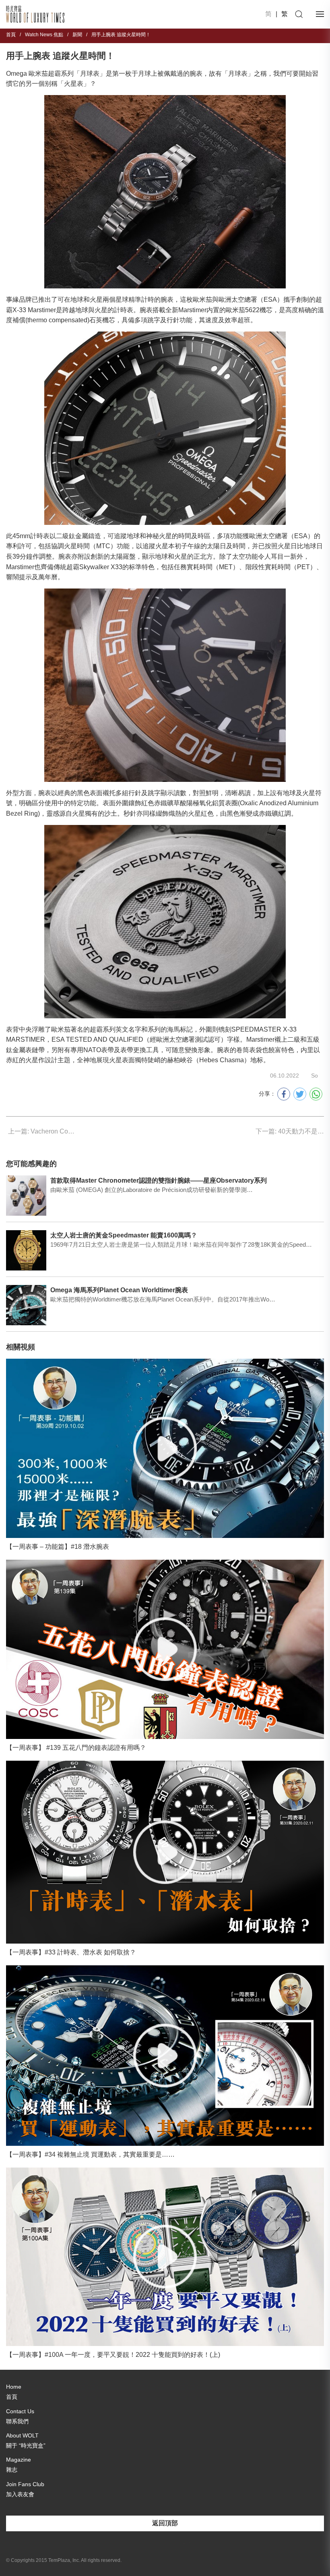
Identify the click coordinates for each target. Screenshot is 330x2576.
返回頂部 (165, 2523)
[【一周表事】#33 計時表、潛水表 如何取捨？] (165, 1852)
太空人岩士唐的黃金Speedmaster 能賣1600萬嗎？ (124, 1235)
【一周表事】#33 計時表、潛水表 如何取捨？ (71, 1952)
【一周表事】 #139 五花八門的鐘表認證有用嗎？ (76, 1748)
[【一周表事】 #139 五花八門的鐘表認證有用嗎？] (165, 1649)
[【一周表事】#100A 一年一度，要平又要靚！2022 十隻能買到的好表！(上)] (165, 2257)
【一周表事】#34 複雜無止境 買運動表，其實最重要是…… (90, 2154)
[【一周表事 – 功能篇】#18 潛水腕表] (165, 1448)
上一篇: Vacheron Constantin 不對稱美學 (42, 1131)
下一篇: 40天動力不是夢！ (290, 1131)
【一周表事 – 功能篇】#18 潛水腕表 (58, 1547)
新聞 (77, 35)
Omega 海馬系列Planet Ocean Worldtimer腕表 (119, 1290)
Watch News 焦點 (44, 35)
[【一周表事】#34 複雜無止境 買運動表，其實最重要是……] (165, 2056)
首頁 (11, 35)
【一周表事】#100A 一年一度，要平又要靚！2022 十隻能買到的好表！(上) (113, 2355)
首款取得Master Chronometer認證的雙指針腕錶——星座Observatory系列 (159, 1180)
